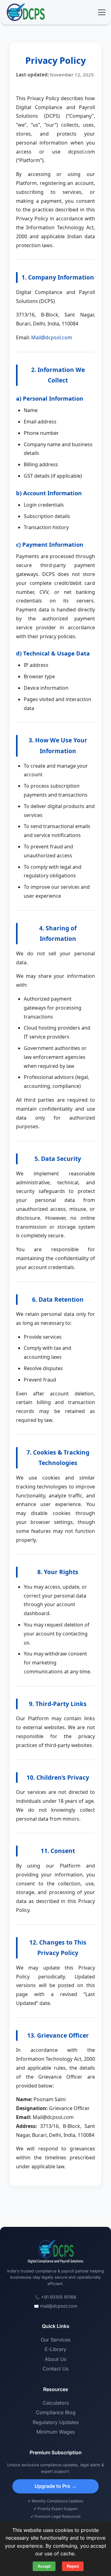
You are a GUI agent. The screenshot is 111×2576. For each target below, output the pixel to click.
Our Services (55, 2340)
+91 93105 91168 (59, 2297)
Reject (73, 2566)
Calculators (56, 2403)
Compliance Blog (56, 2412)
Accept (44, 2566)
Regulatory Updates (56, 2422)
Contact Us (55, 2369)
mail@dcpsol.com (59, 2306)
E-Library (55, 2349)
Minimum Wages (55, 2432)
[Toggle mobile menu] (102, 12)
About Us (55, 2359)
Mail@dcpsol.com (52, 337)
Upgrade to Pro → (55, 2486)
